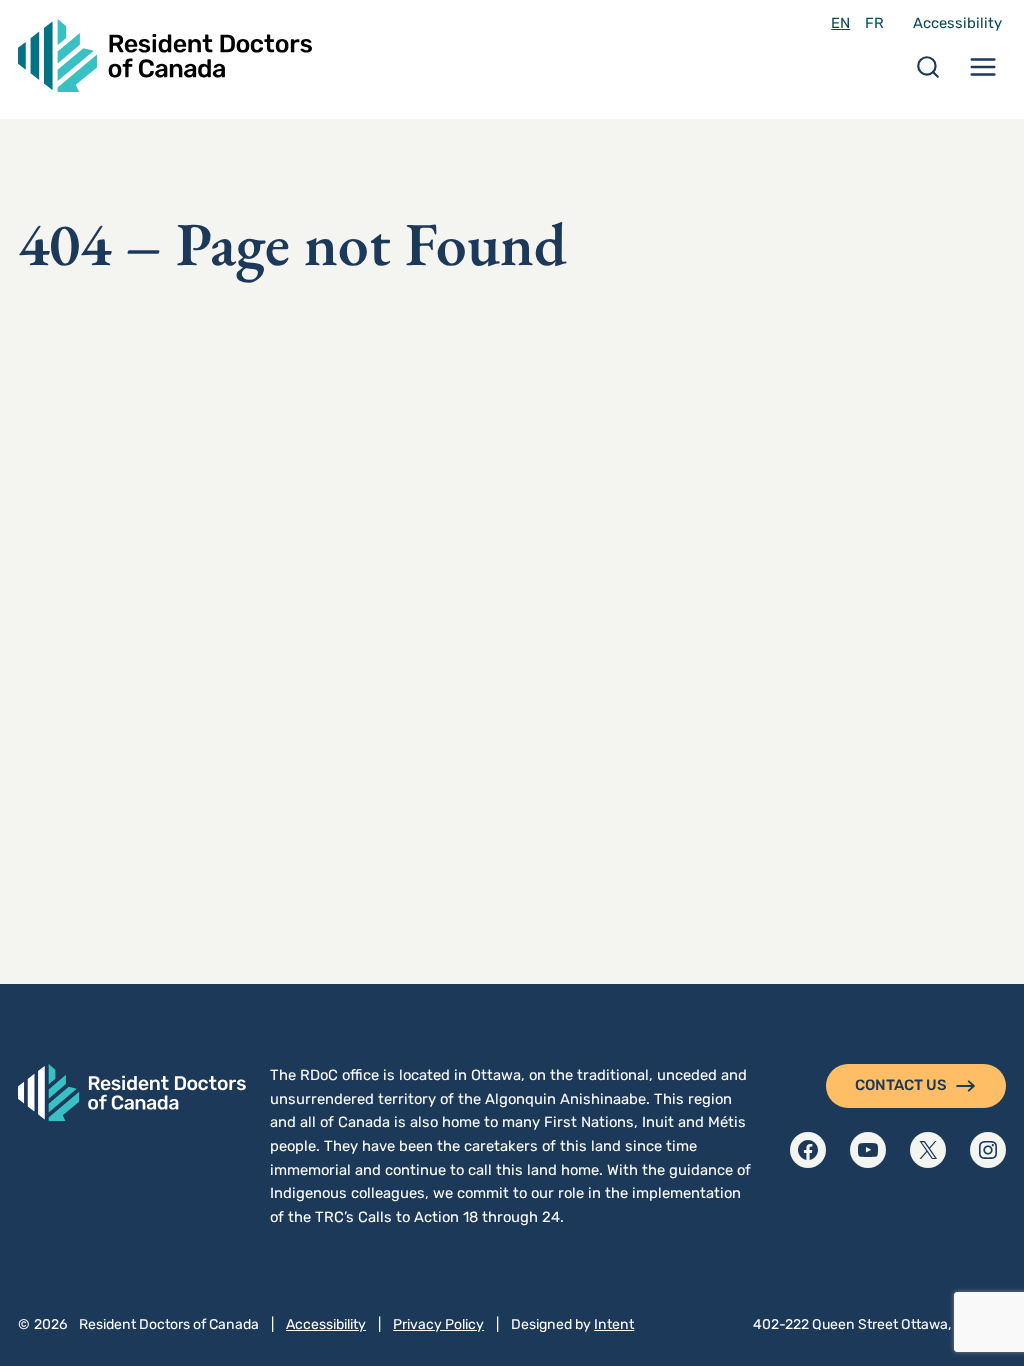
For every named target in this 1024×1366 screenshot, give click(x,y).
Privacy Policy (438, 1324)
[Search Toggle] (928, 73)
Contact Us (901, 1085)
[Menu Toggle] (983, 73)
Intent (614, 1324)
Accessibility (957, 23)
